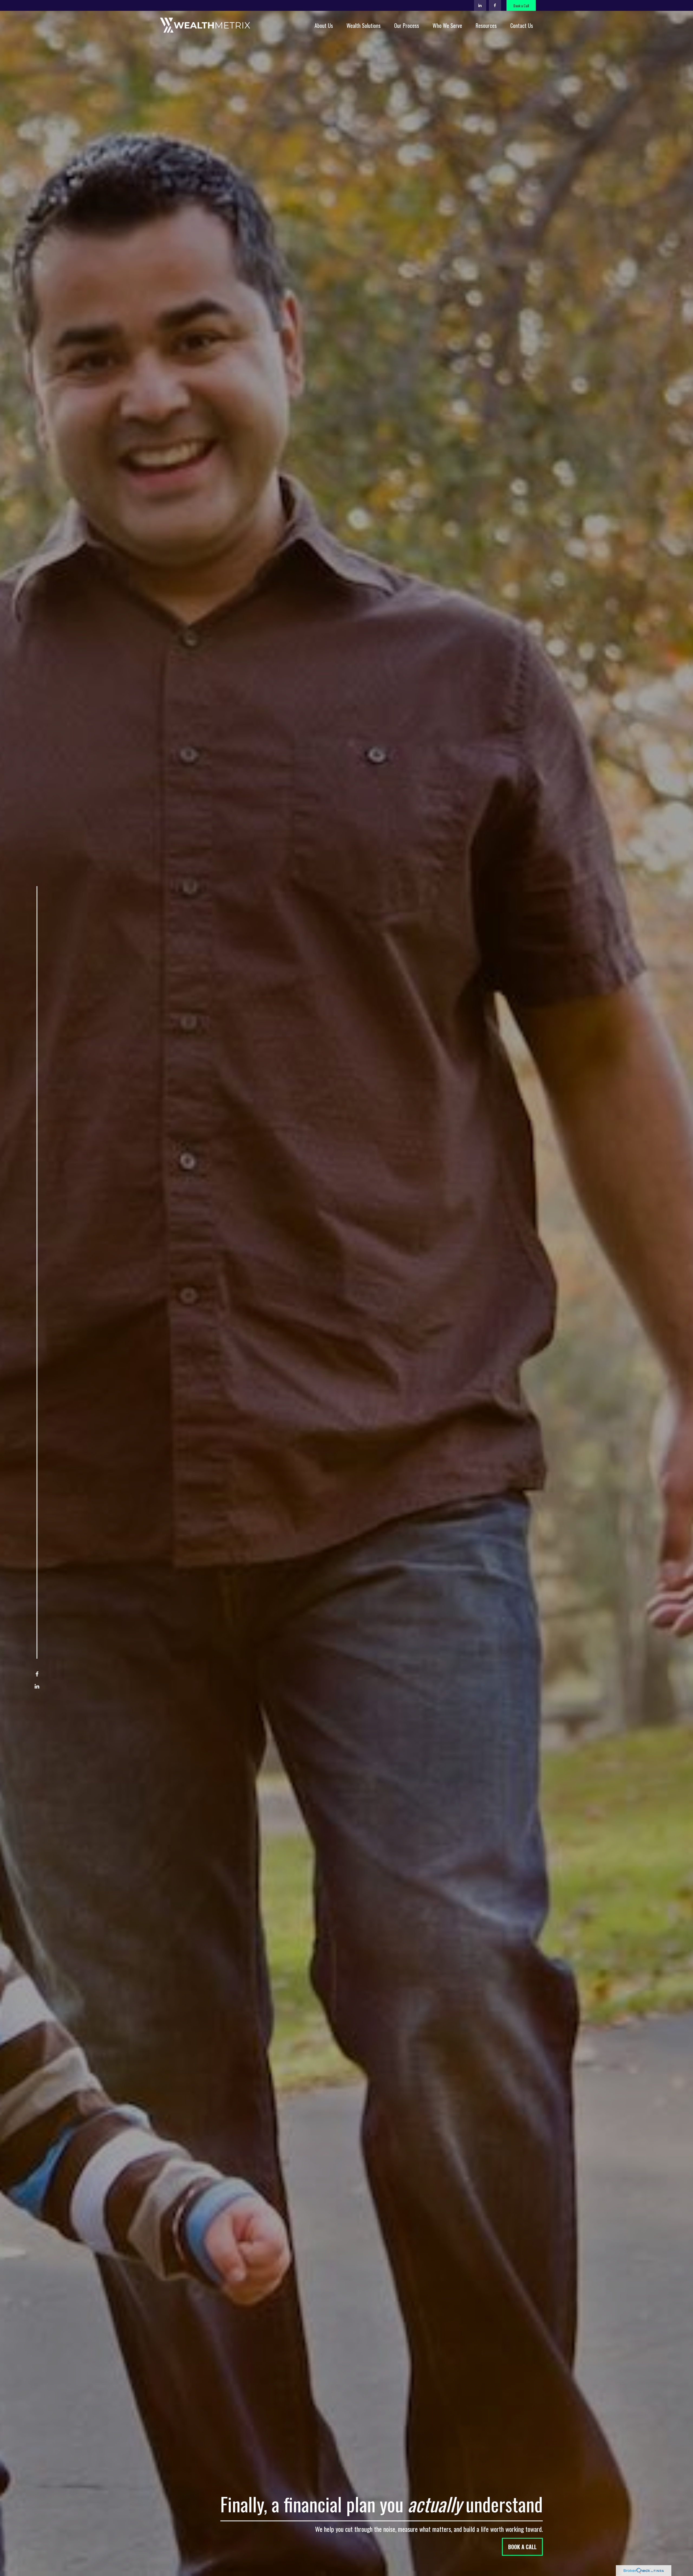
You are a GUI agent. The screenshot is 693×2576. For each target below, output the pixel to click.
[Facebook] (495, 5)
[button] (324, 25)
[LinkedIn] (480, 5)
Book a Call (521, 6)
